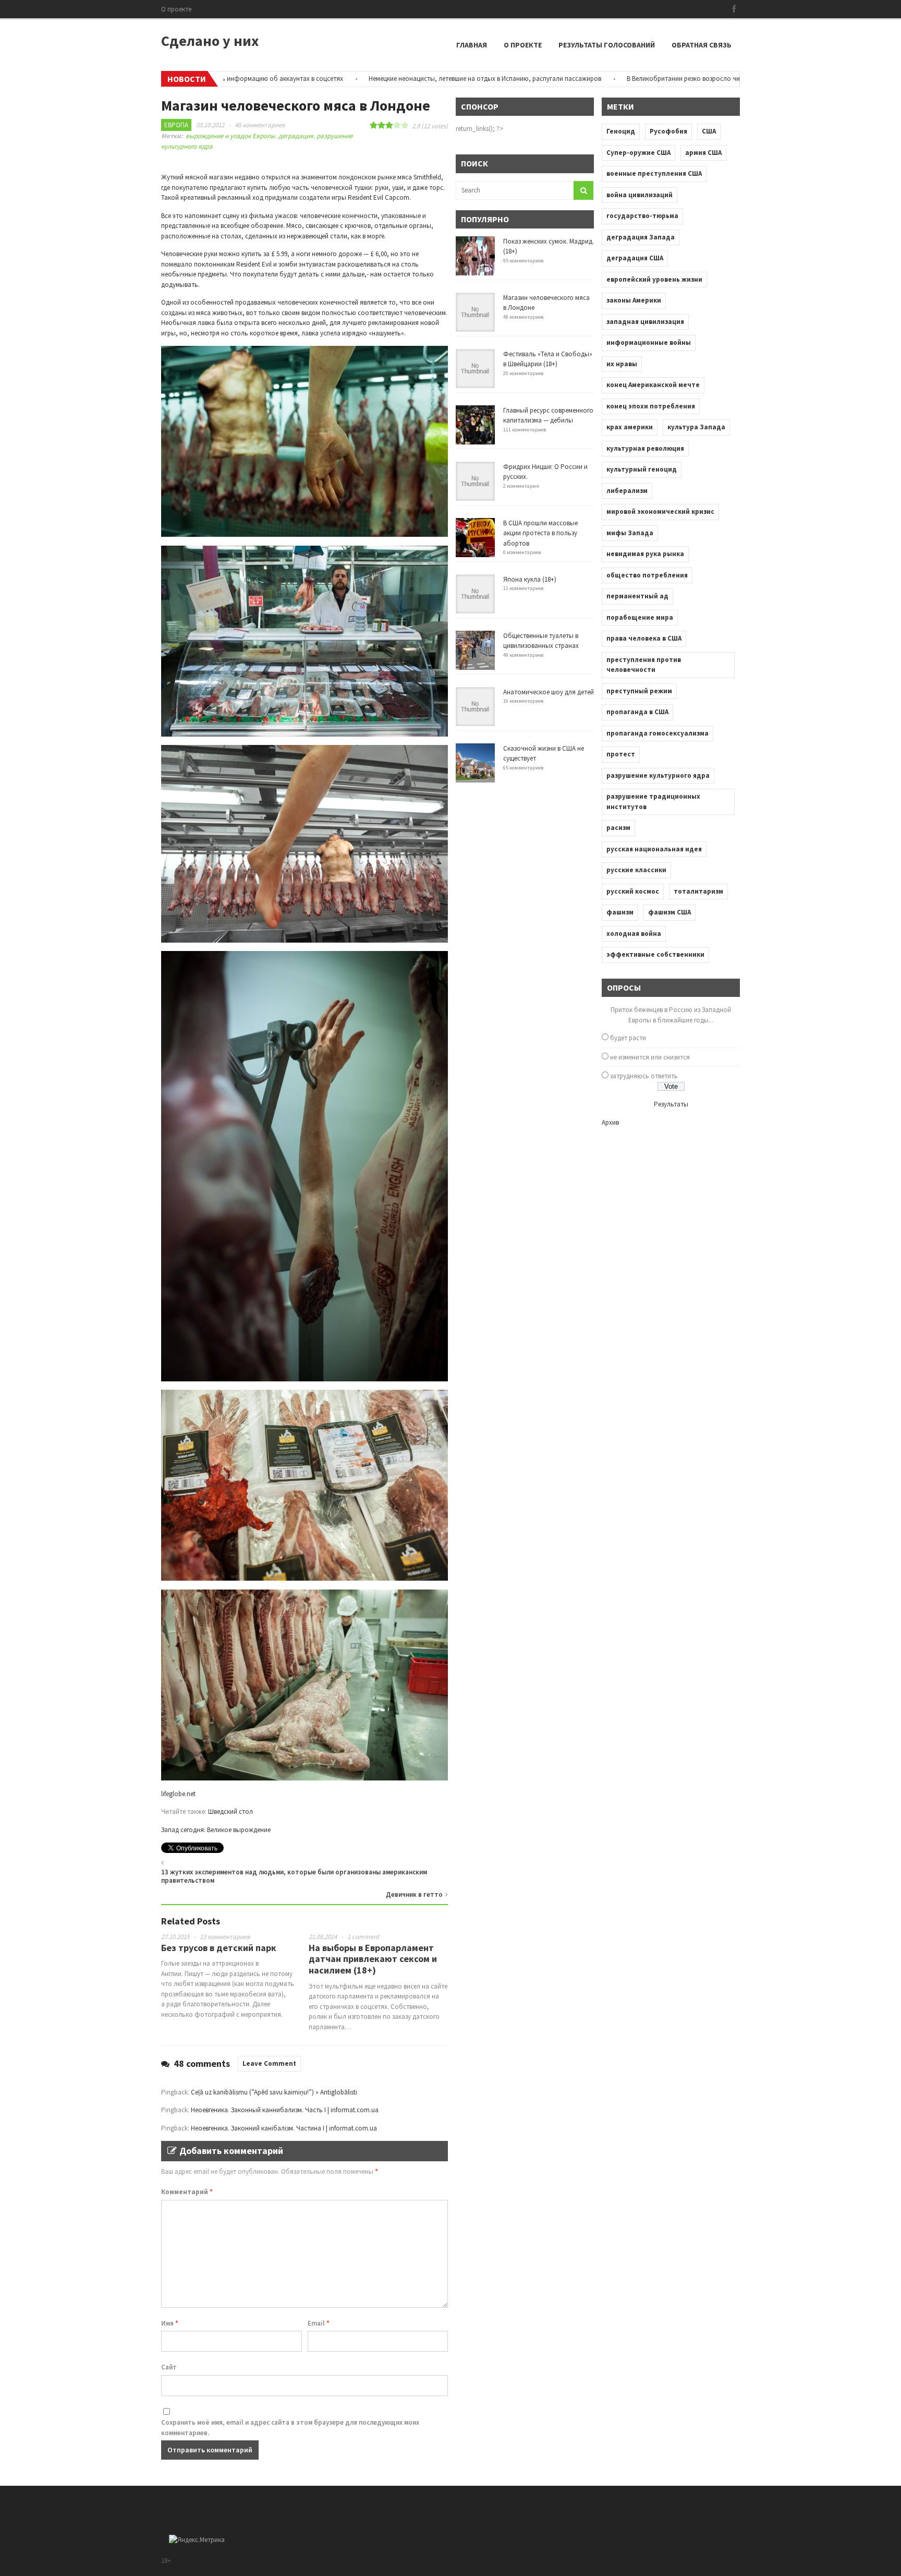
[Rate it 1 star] (374, 125)
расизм (618, 828)
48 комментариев (260, 125)
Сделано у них (210, 41)
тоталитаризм (698, 891)
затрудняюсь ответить (644, 1076)
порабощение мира (640, 617)
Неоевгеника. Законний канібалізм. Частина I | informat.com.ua (284, 2128)
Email (319, 2323)
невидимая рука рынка (645, 554)
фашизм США (669, 912)
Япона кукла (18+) (530, 579)
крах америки (630, 427)
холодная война (634, 934)
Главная (472, 45)
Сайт (169, 2367)
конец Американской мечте (653, 385)
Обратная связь (702, 45)
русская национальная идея (654, 849)
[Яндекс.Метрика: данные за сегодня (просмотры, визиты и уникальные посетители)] (197, 2540)
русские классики (636, 870)
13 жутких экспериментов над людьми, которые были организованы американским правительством (294, 1876)
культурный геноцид (642, 469)
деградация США (635, 258)
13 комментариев (225, 1937)
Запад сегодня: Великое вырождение (216, 1830)
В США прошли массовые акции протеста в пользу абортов (540, 533)
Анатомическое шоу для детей (549, 692)
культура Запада (696, 427)
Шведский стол (230, 1811)
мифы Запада (630, 533)
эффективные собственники (655, 954)
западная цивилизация (645, 322)
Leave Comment (269, 2063)
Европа (176, 125)
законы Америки (634, 300)
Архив (610, 1122)
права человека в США (644, 638)
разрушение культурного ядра (658, 775)
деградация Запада (641, 237)
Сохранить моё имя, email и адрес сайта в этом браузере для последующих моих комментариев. (290, 2428)
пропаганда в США (637, 712)
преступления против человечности (644, 665)
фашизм (620, 912)
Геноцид (621, 131)
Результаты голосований (607, 45)
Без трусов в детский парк (219, 1948)
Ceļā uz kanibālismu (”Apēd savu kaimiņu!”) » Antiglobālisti (274, 2092)
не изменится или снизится (650, 1057)
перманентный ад (637, 596)
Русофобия (668, 131)
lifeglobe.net (178, 1794)
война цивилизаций (640, 195)
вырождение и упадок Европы (230, 136)
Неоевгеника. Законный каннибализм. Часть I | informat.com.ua (285, 2110)
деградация (296, 136)
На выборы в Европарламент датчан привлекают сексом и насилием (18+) (373, 1959)
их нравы (622, 364)
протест (621, 754)
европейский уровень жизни (654, 279)
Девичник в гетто (414, 1894)
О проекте (176, 9)
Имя (170, 2323)
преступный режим (639, 691)
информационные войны (649, 342)
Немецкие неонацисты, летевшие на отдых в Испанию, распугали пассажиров (411, 79)
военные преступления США (654, 173)
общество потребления (647, 575)
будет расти (628, 1038)
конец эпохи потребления (651, 406)
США (709, 131)
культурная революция (645, 448)
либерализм (627, 491)
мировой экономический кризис (660, 511)
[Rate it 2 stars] (381, 125)
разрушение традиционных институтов (653, 802)
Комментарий (187, 2192)
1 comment (363, 1937)
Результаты (671, 1104)
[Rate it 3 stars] (389, 125)
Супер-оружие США (638, 153)
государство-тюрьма (642, 216)
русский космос (633, 891)
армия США (703, 153)
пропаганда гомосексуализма (658, 733)
